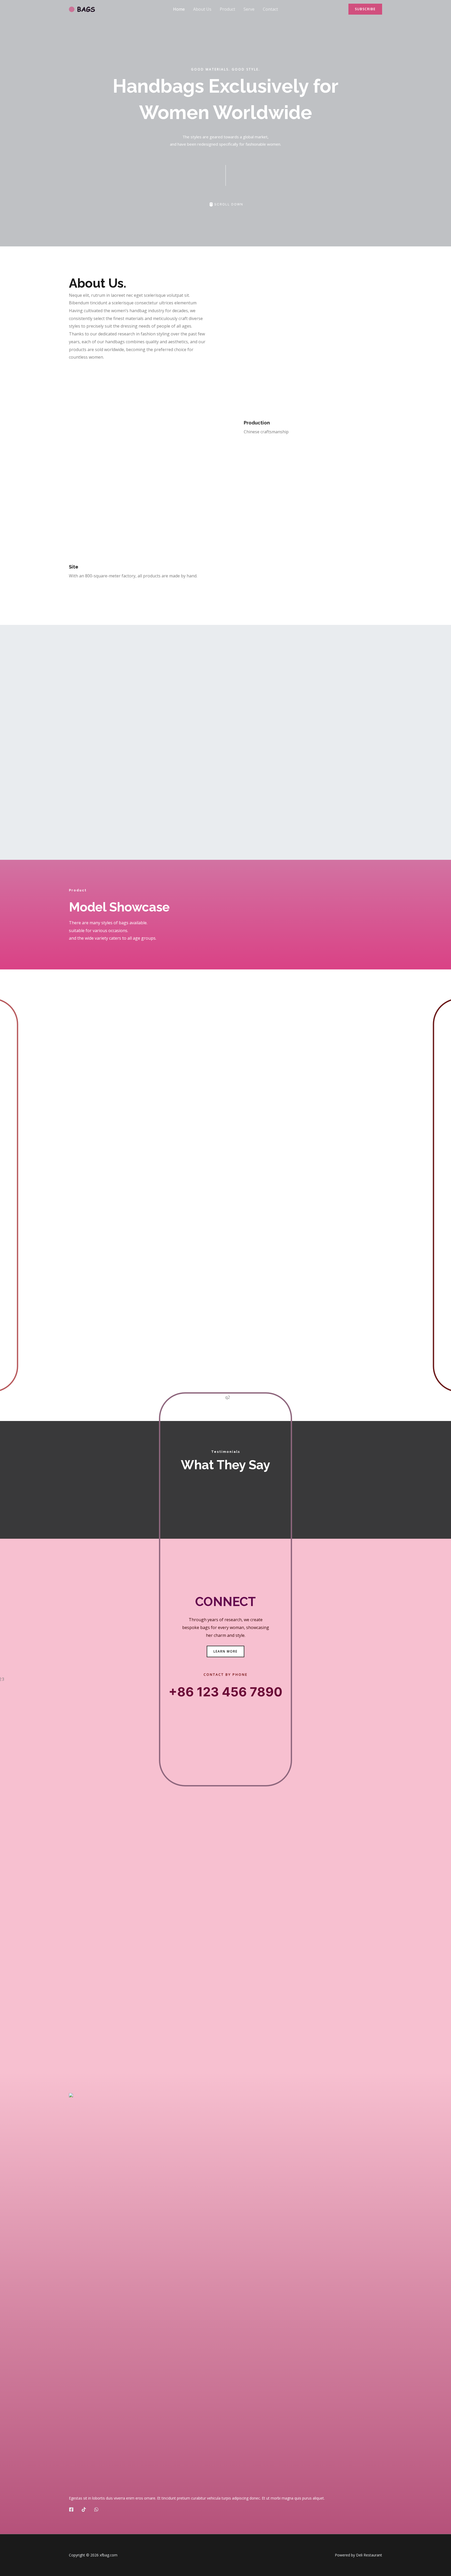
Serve (249, 9)
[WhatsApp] (96, 2509)
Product (227, 9)
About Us (202, 9)
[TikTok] (84, 2509)
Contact (270, 9)
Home (179, 9)
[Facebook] (71, 2509)
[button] (365, 9)
